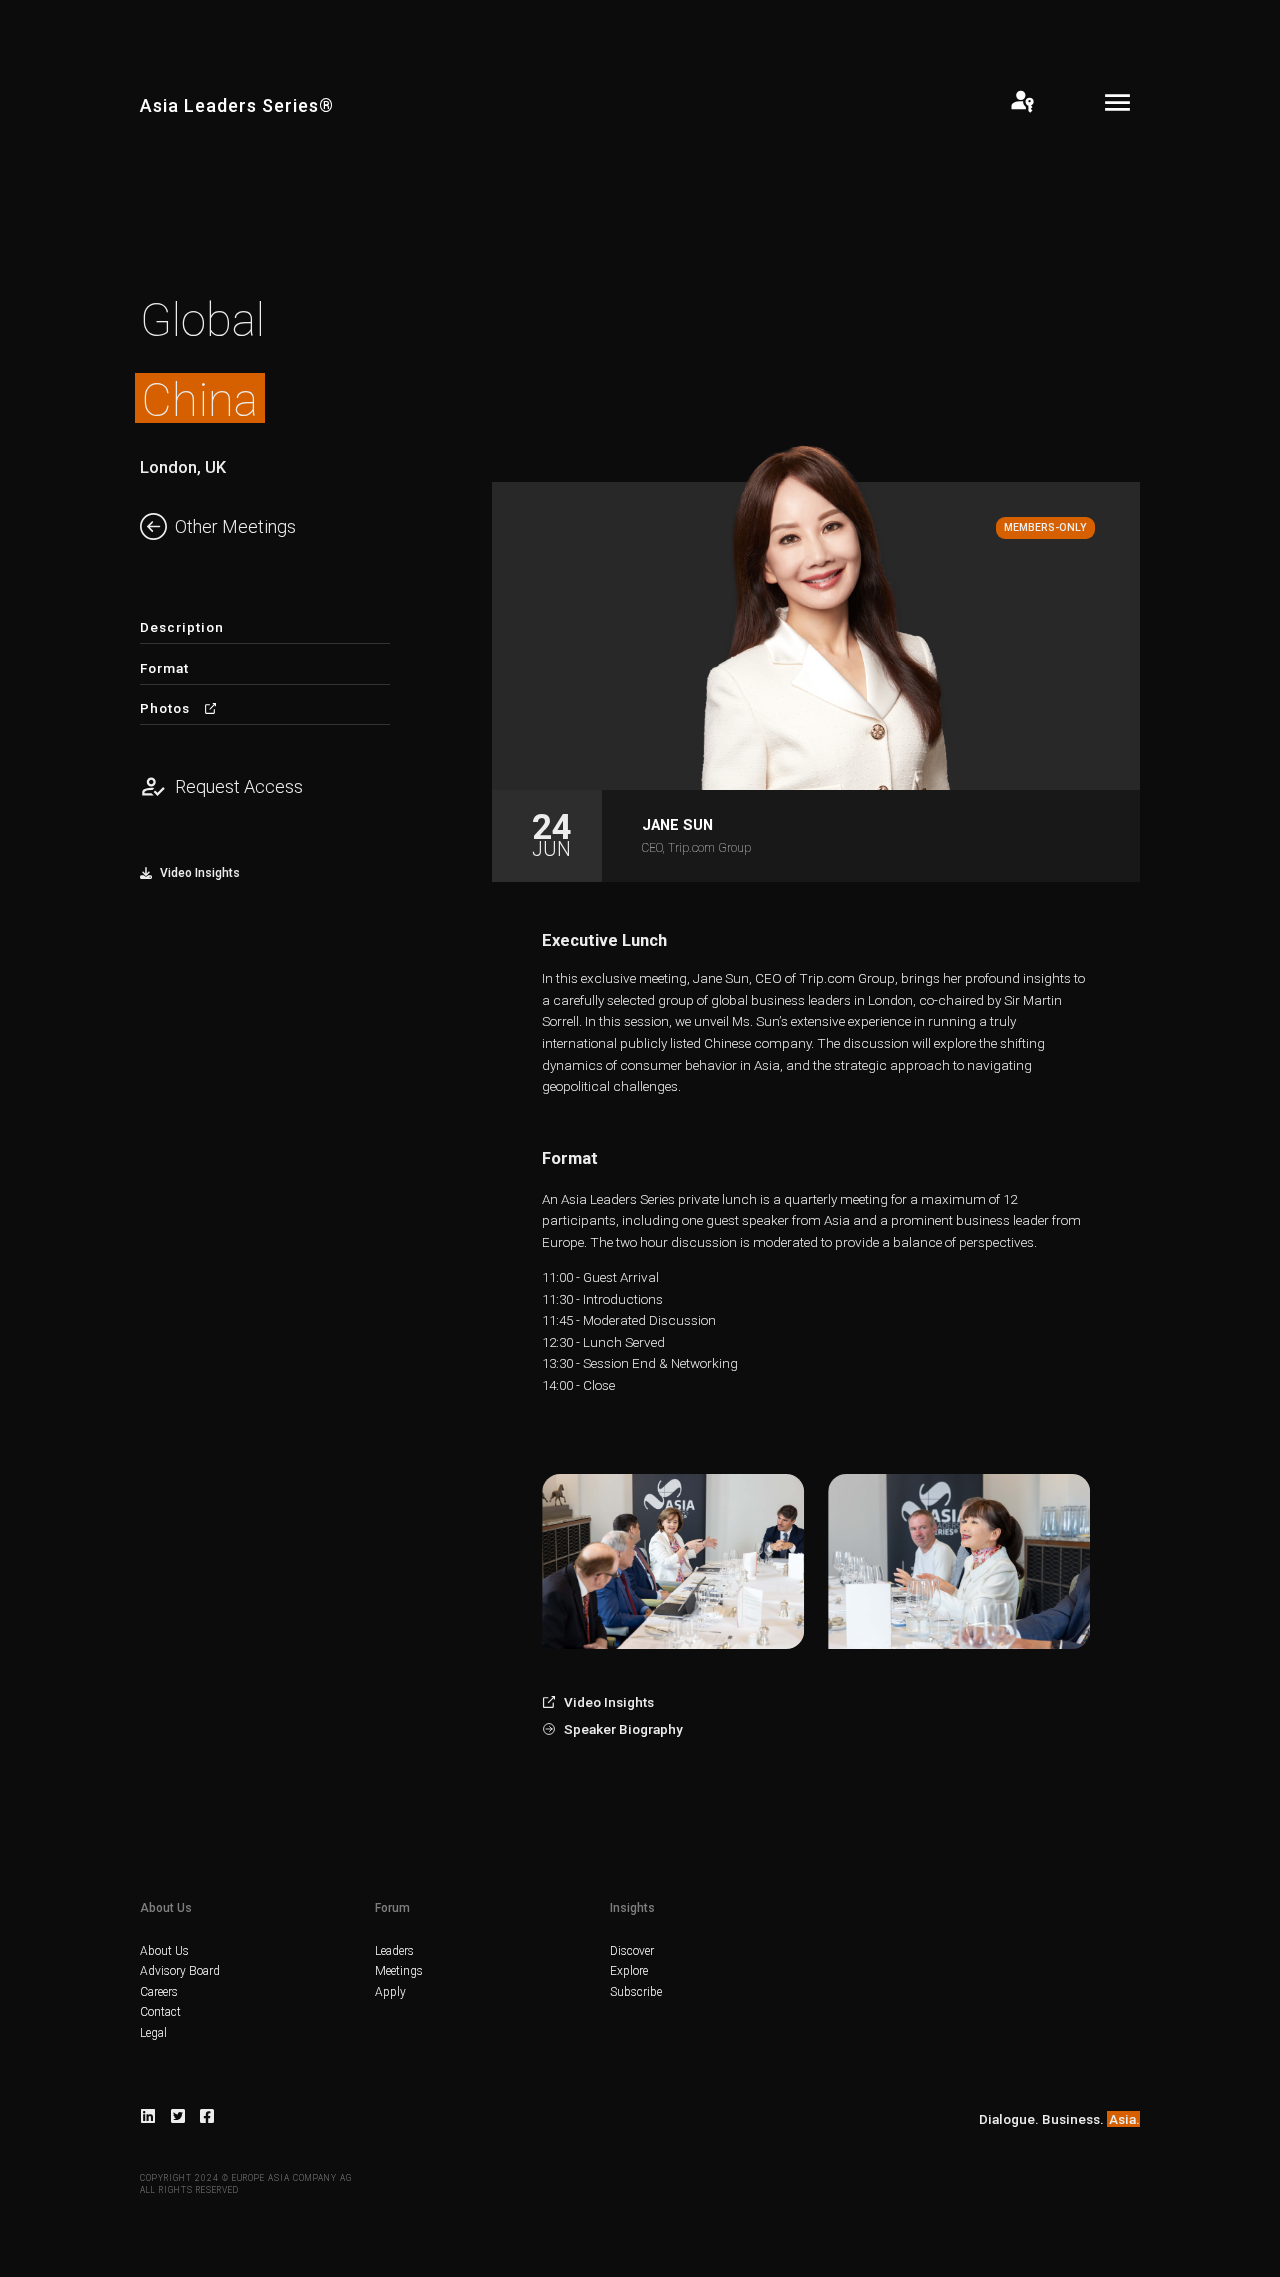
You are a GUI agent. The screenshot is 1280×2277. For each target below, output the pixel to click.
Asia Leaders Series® (237, 105)
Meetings (399, 1971)
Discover (632, 1951)
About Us (164, 1951)
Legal (153, 2033)
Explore (629, 1971)
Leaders (394, 1951)
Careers (159, 1992)
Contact (160, 2012)
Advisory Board (180, 1971)
